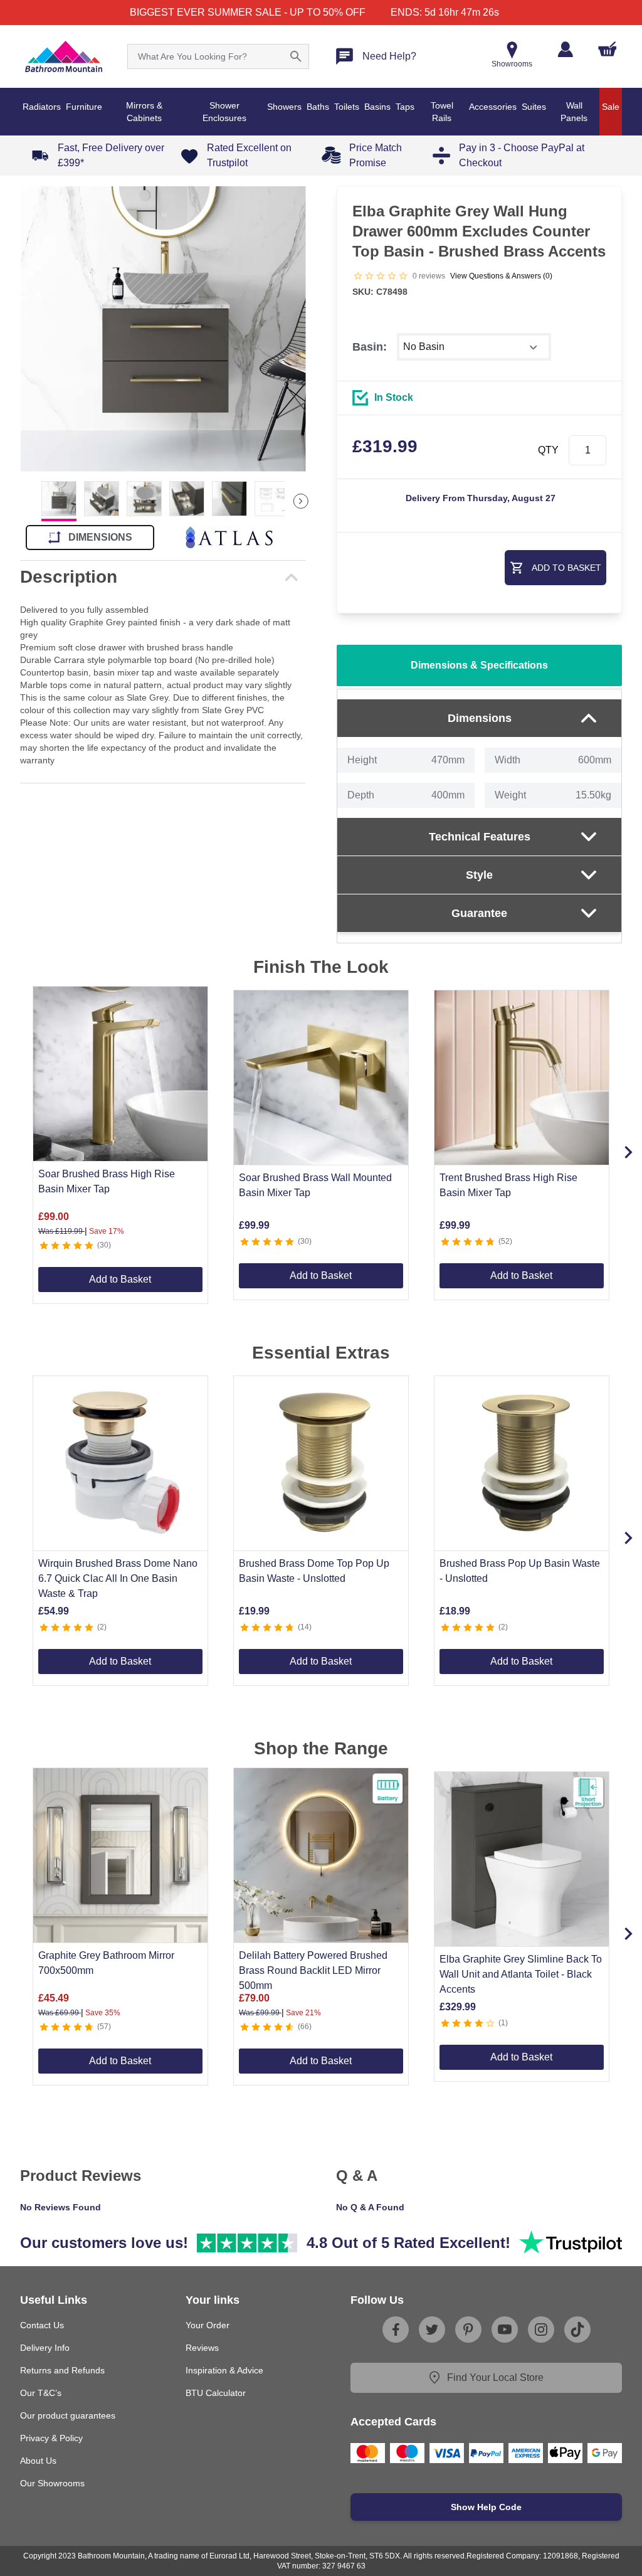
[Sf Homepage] (64, 56)
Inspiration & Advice (224, 2370)
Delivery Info (45, 2348)
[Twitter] (432, 2330)
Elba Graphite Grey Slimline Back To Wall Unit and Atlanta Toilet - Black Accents (521, 1974)
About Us (38, 2461)
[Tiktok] (577, 2330)
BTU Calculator (216, 2393)
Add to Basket (120, 1279)
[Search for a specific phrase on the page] (296, 56)
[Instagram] (541, 2330)
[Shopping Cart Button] (608, 49)
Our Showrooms (52, 2483)
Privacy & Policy (51, 2438)
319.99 (385, 446)
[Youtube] (505, 2330)
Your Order (208, 2325)
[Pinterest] (468, 2330)
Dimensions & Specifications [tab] (479, 665)
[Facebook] (396, 2330)
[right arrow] (301, 501)
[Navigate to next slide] (628, 1152)
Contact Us (42, 2325)
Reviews (202, 2348)
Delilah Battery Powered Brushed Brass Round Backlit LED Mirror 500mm (313, 1970)
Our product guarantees (68, 2415)
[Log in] (565, 49)
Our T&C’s (41, 2393)
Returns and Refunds (62, 2370)
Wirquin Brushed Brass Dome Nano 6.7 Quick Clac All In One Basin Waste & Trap (118, 1578)
